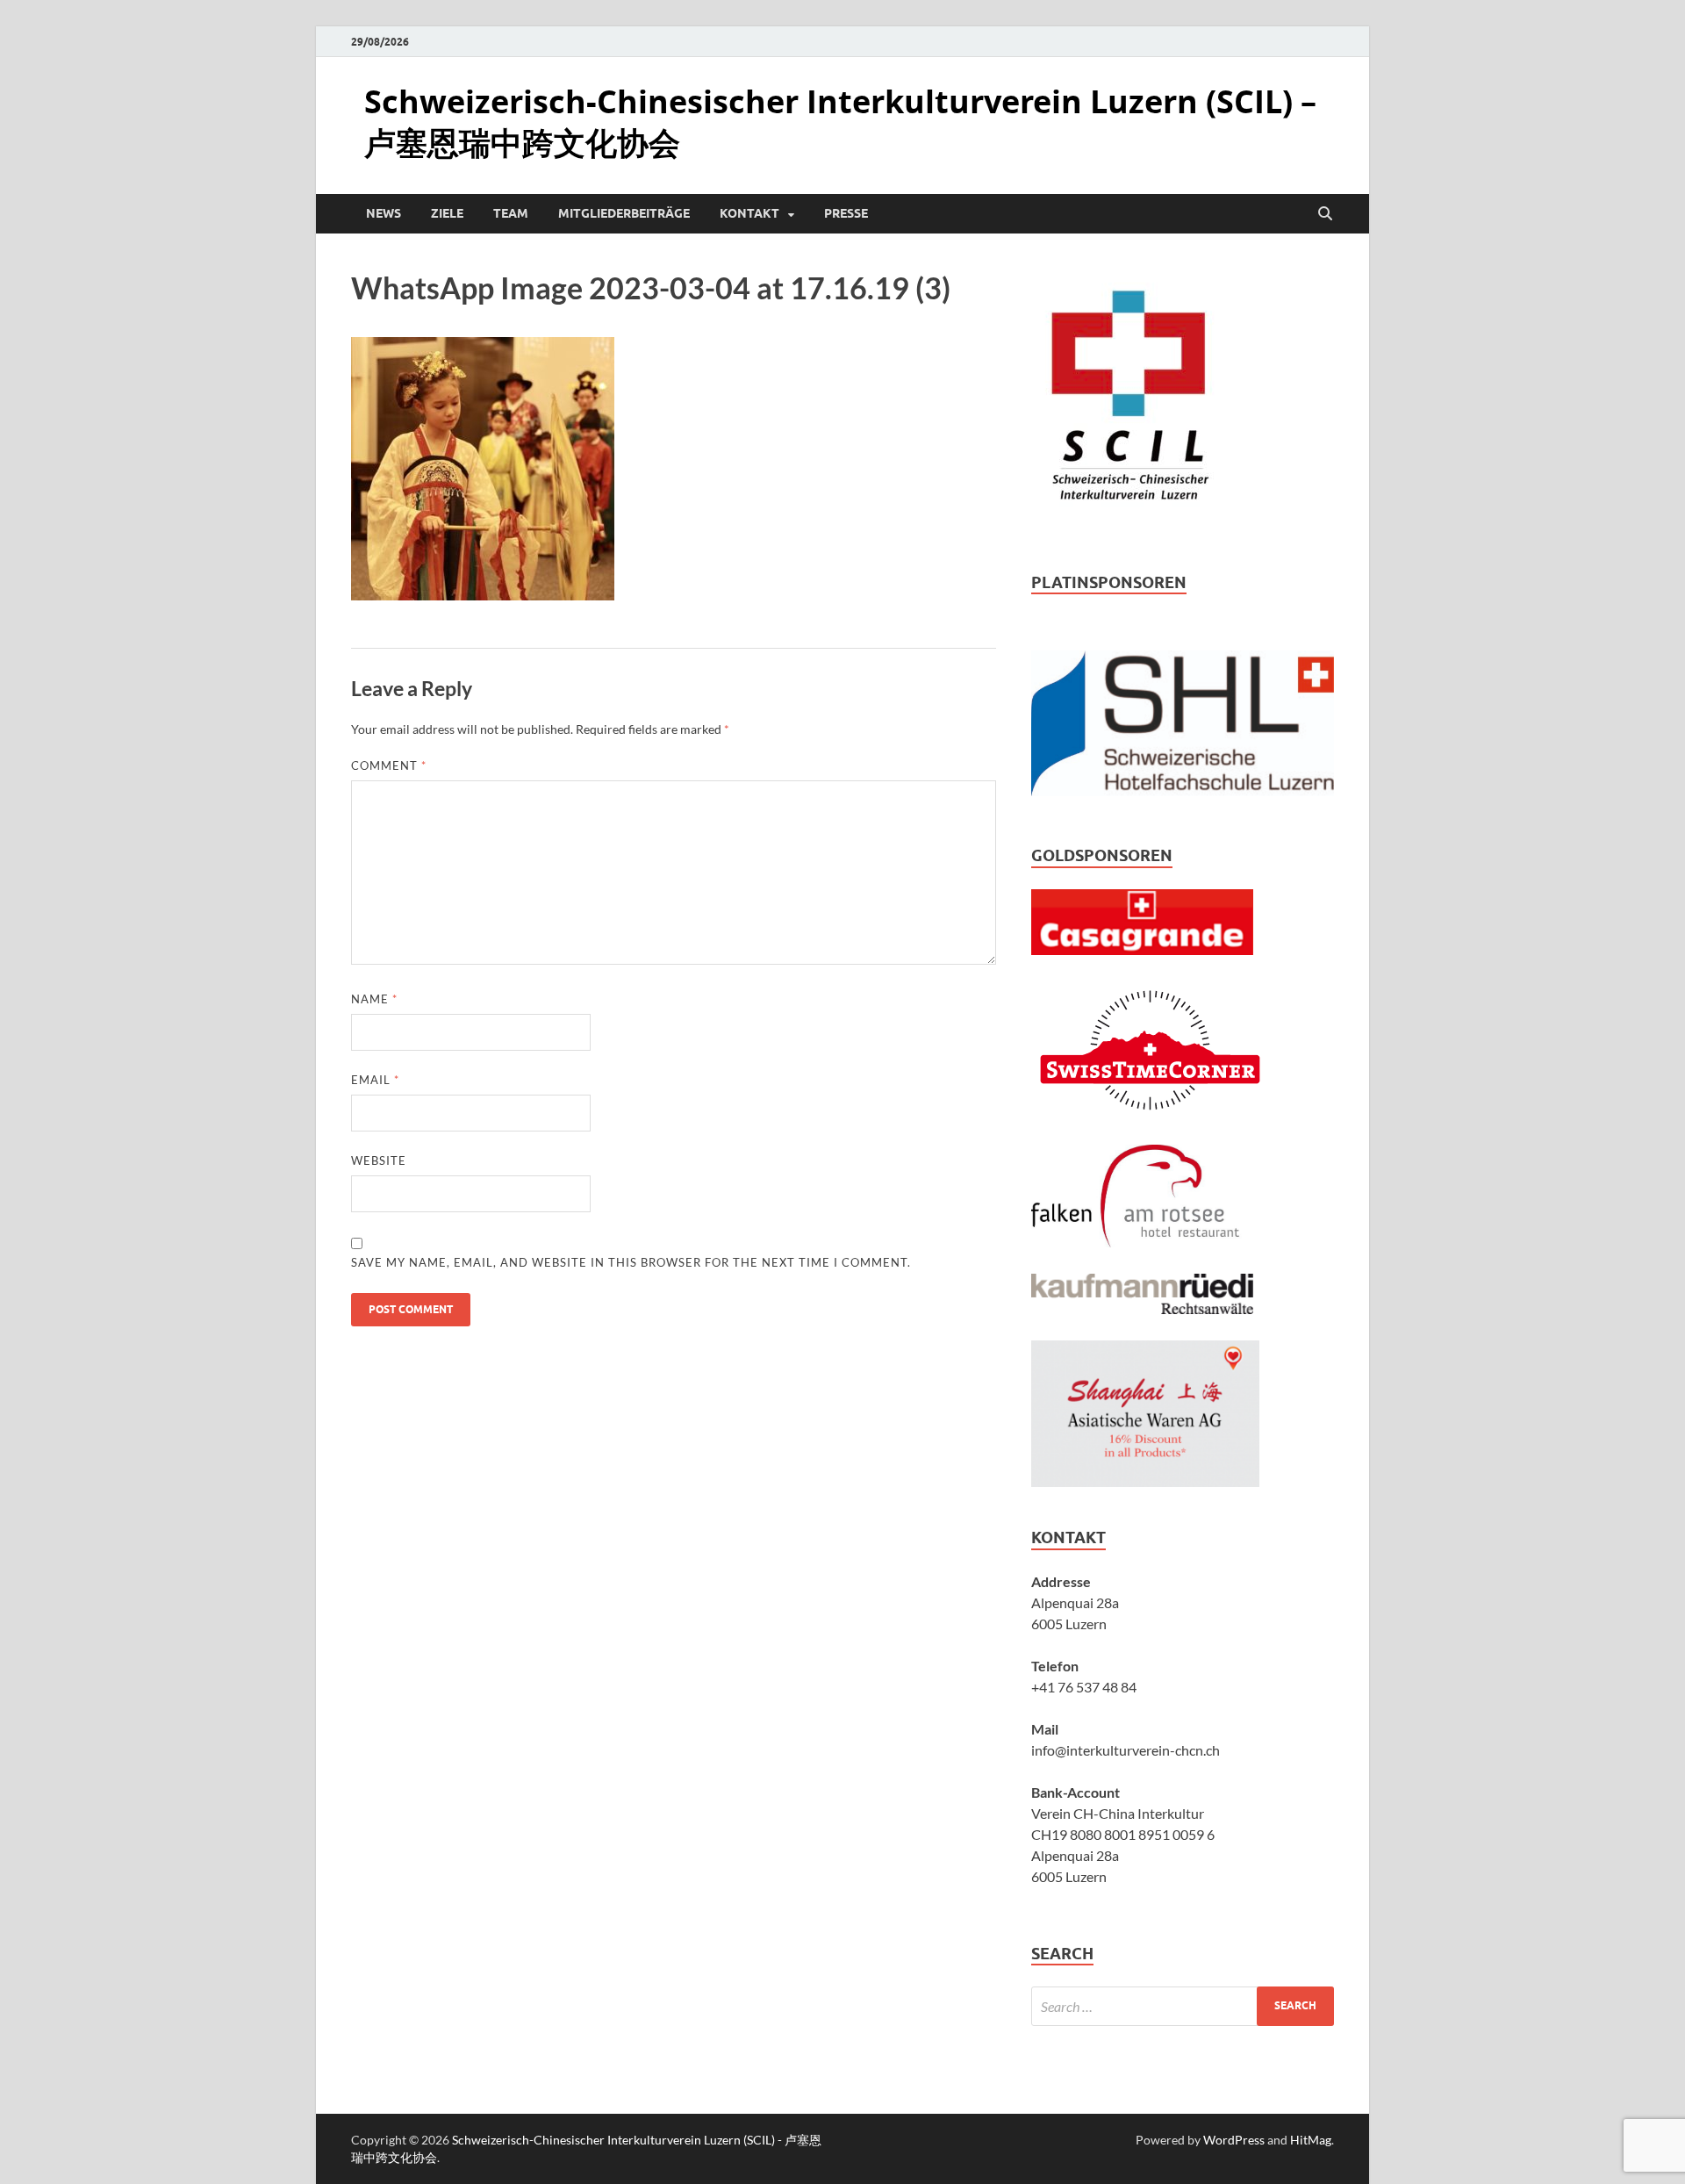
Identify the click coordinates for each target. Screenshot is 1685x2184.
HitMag (1311, 2140)
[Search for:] (1183, 2006)
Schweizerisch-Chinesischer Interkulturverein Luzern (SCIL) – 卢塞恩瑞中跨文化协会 (840, 122)
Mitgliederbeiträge (624, 213)
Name (374, 999)
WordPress (1234, 2140)
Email (375, 1080)
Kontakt (749, 213)
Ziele (447, 213)
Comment (389, 765)
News (384, 213)
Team (511, 213)
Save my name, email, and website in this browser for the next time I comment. (631, 1262)
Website (379, 1160)
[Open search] (1325, 214)
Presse (846, 213)
